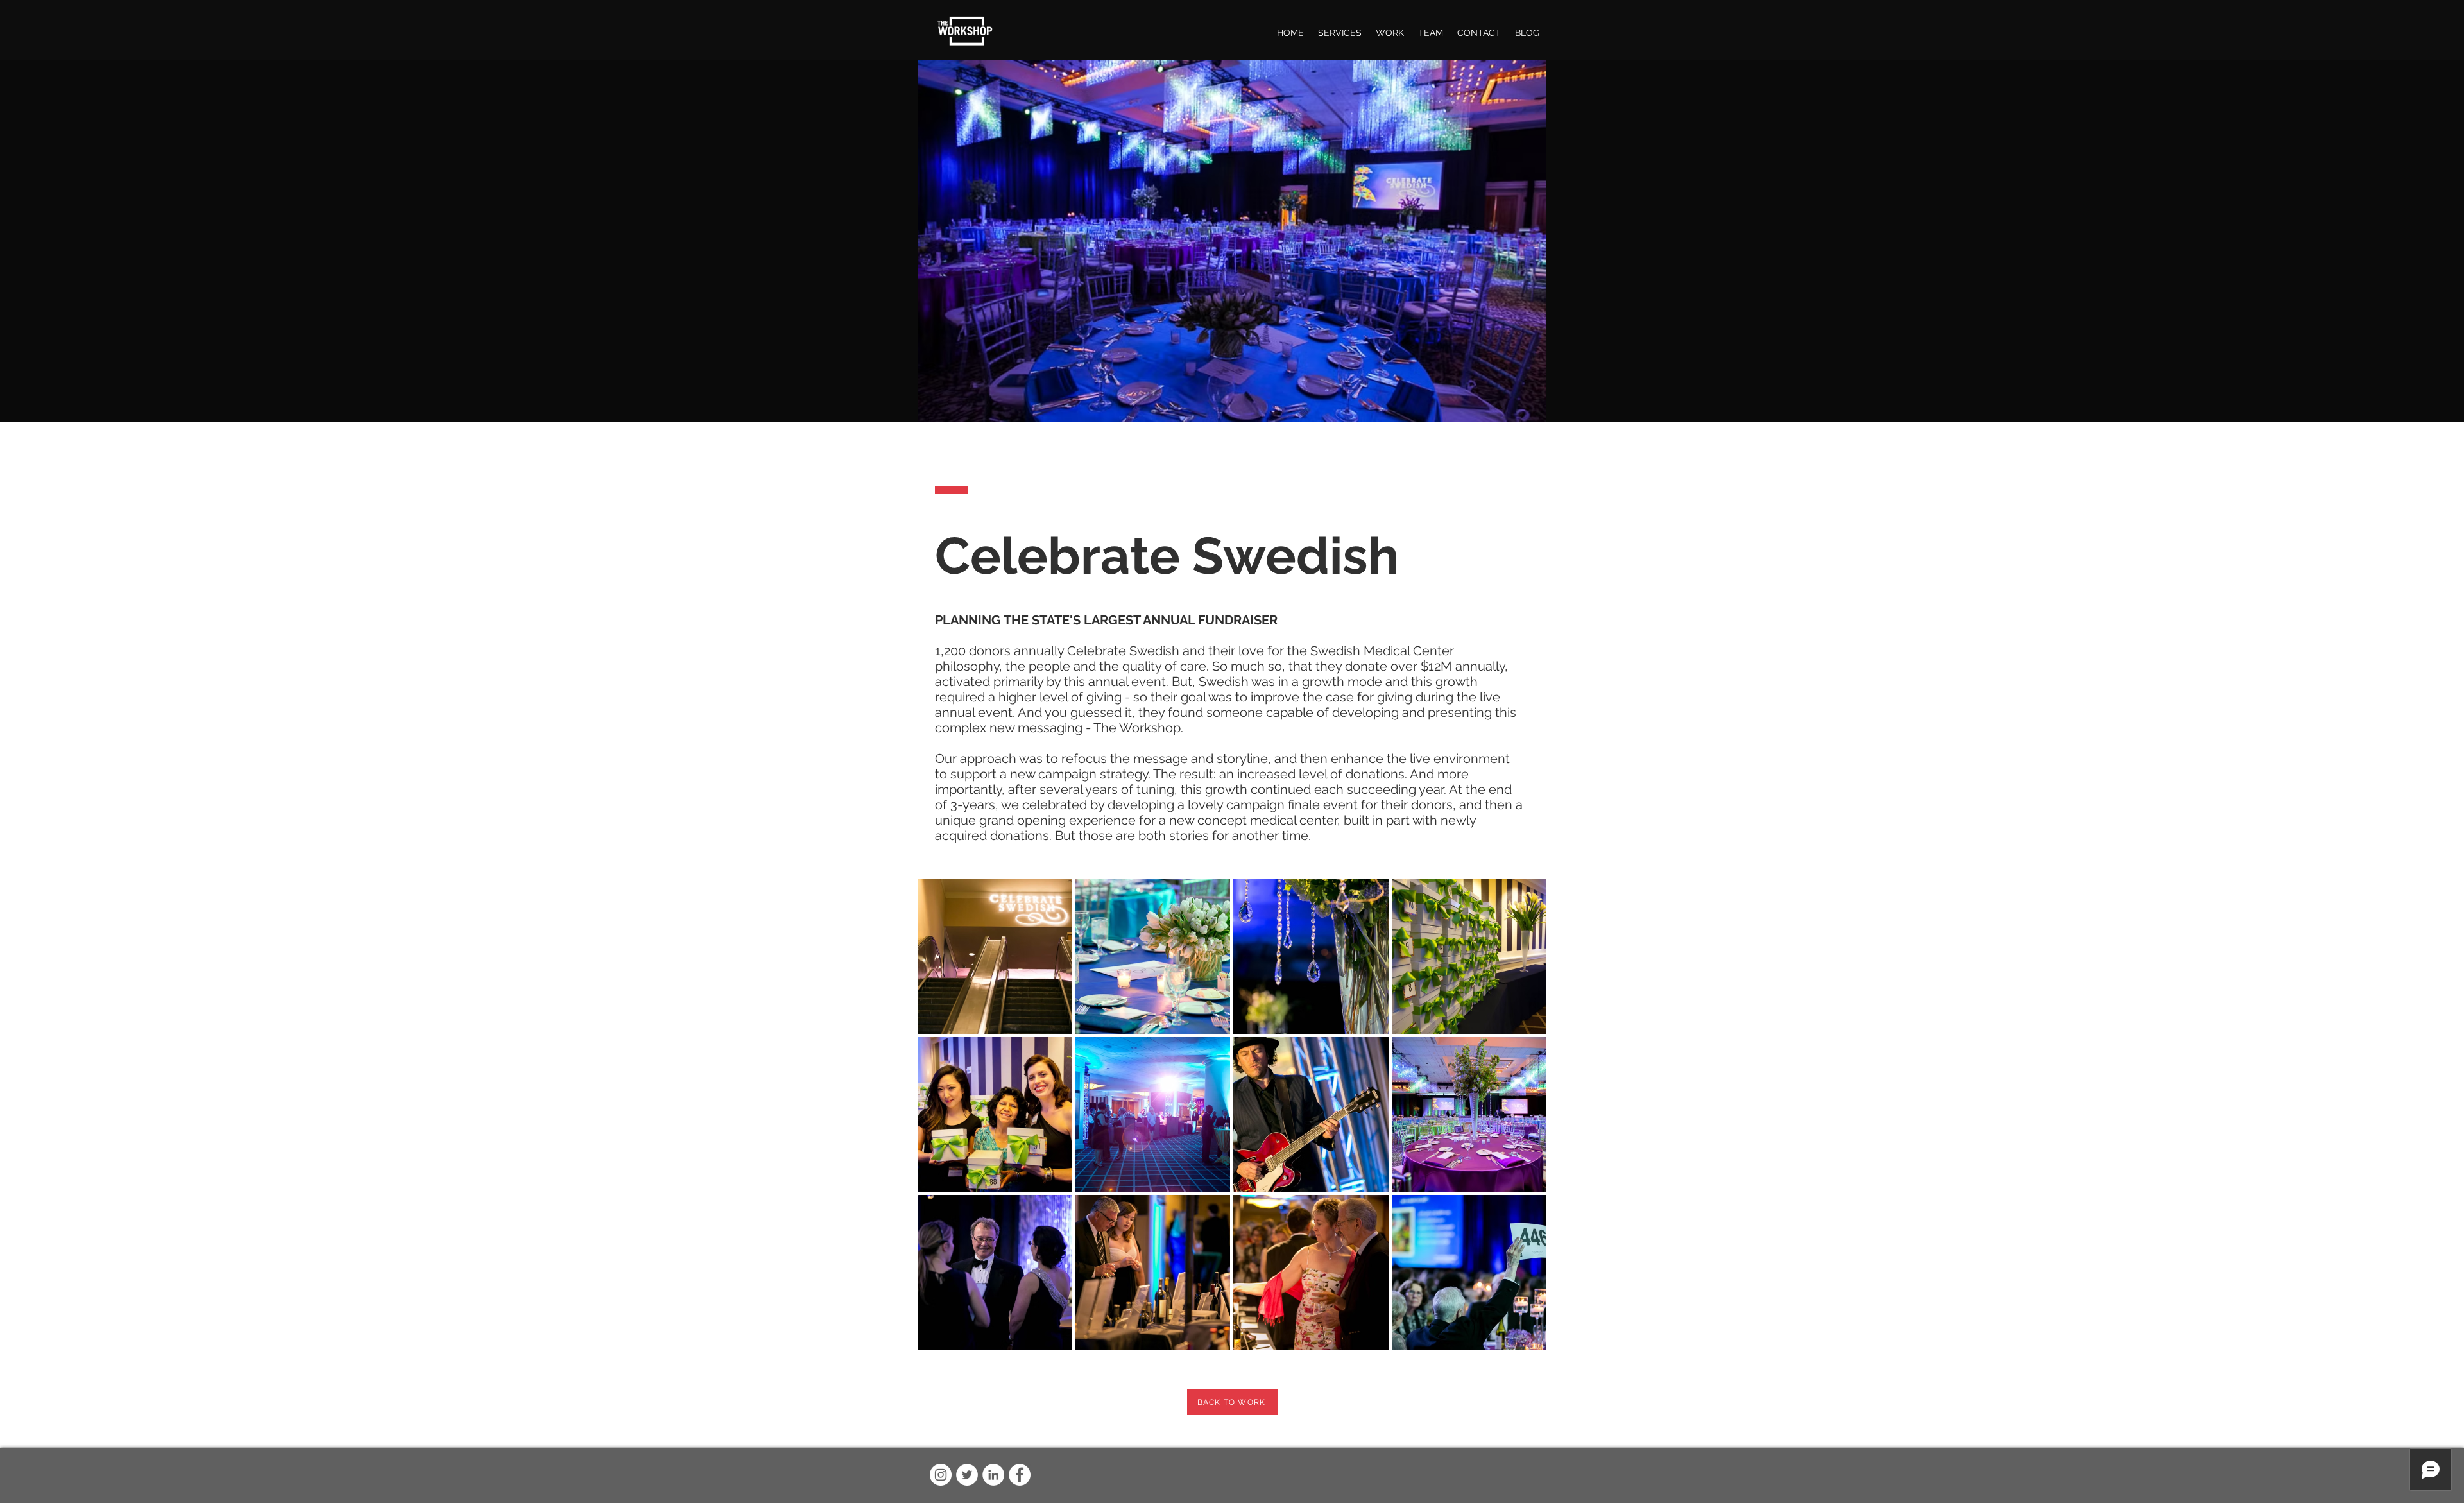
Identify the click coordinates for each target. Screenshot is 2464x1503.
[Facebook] (1020, 1475)
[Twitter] (967, 1475)
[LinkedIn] (993, 1475)
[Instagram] (941, 1475)
